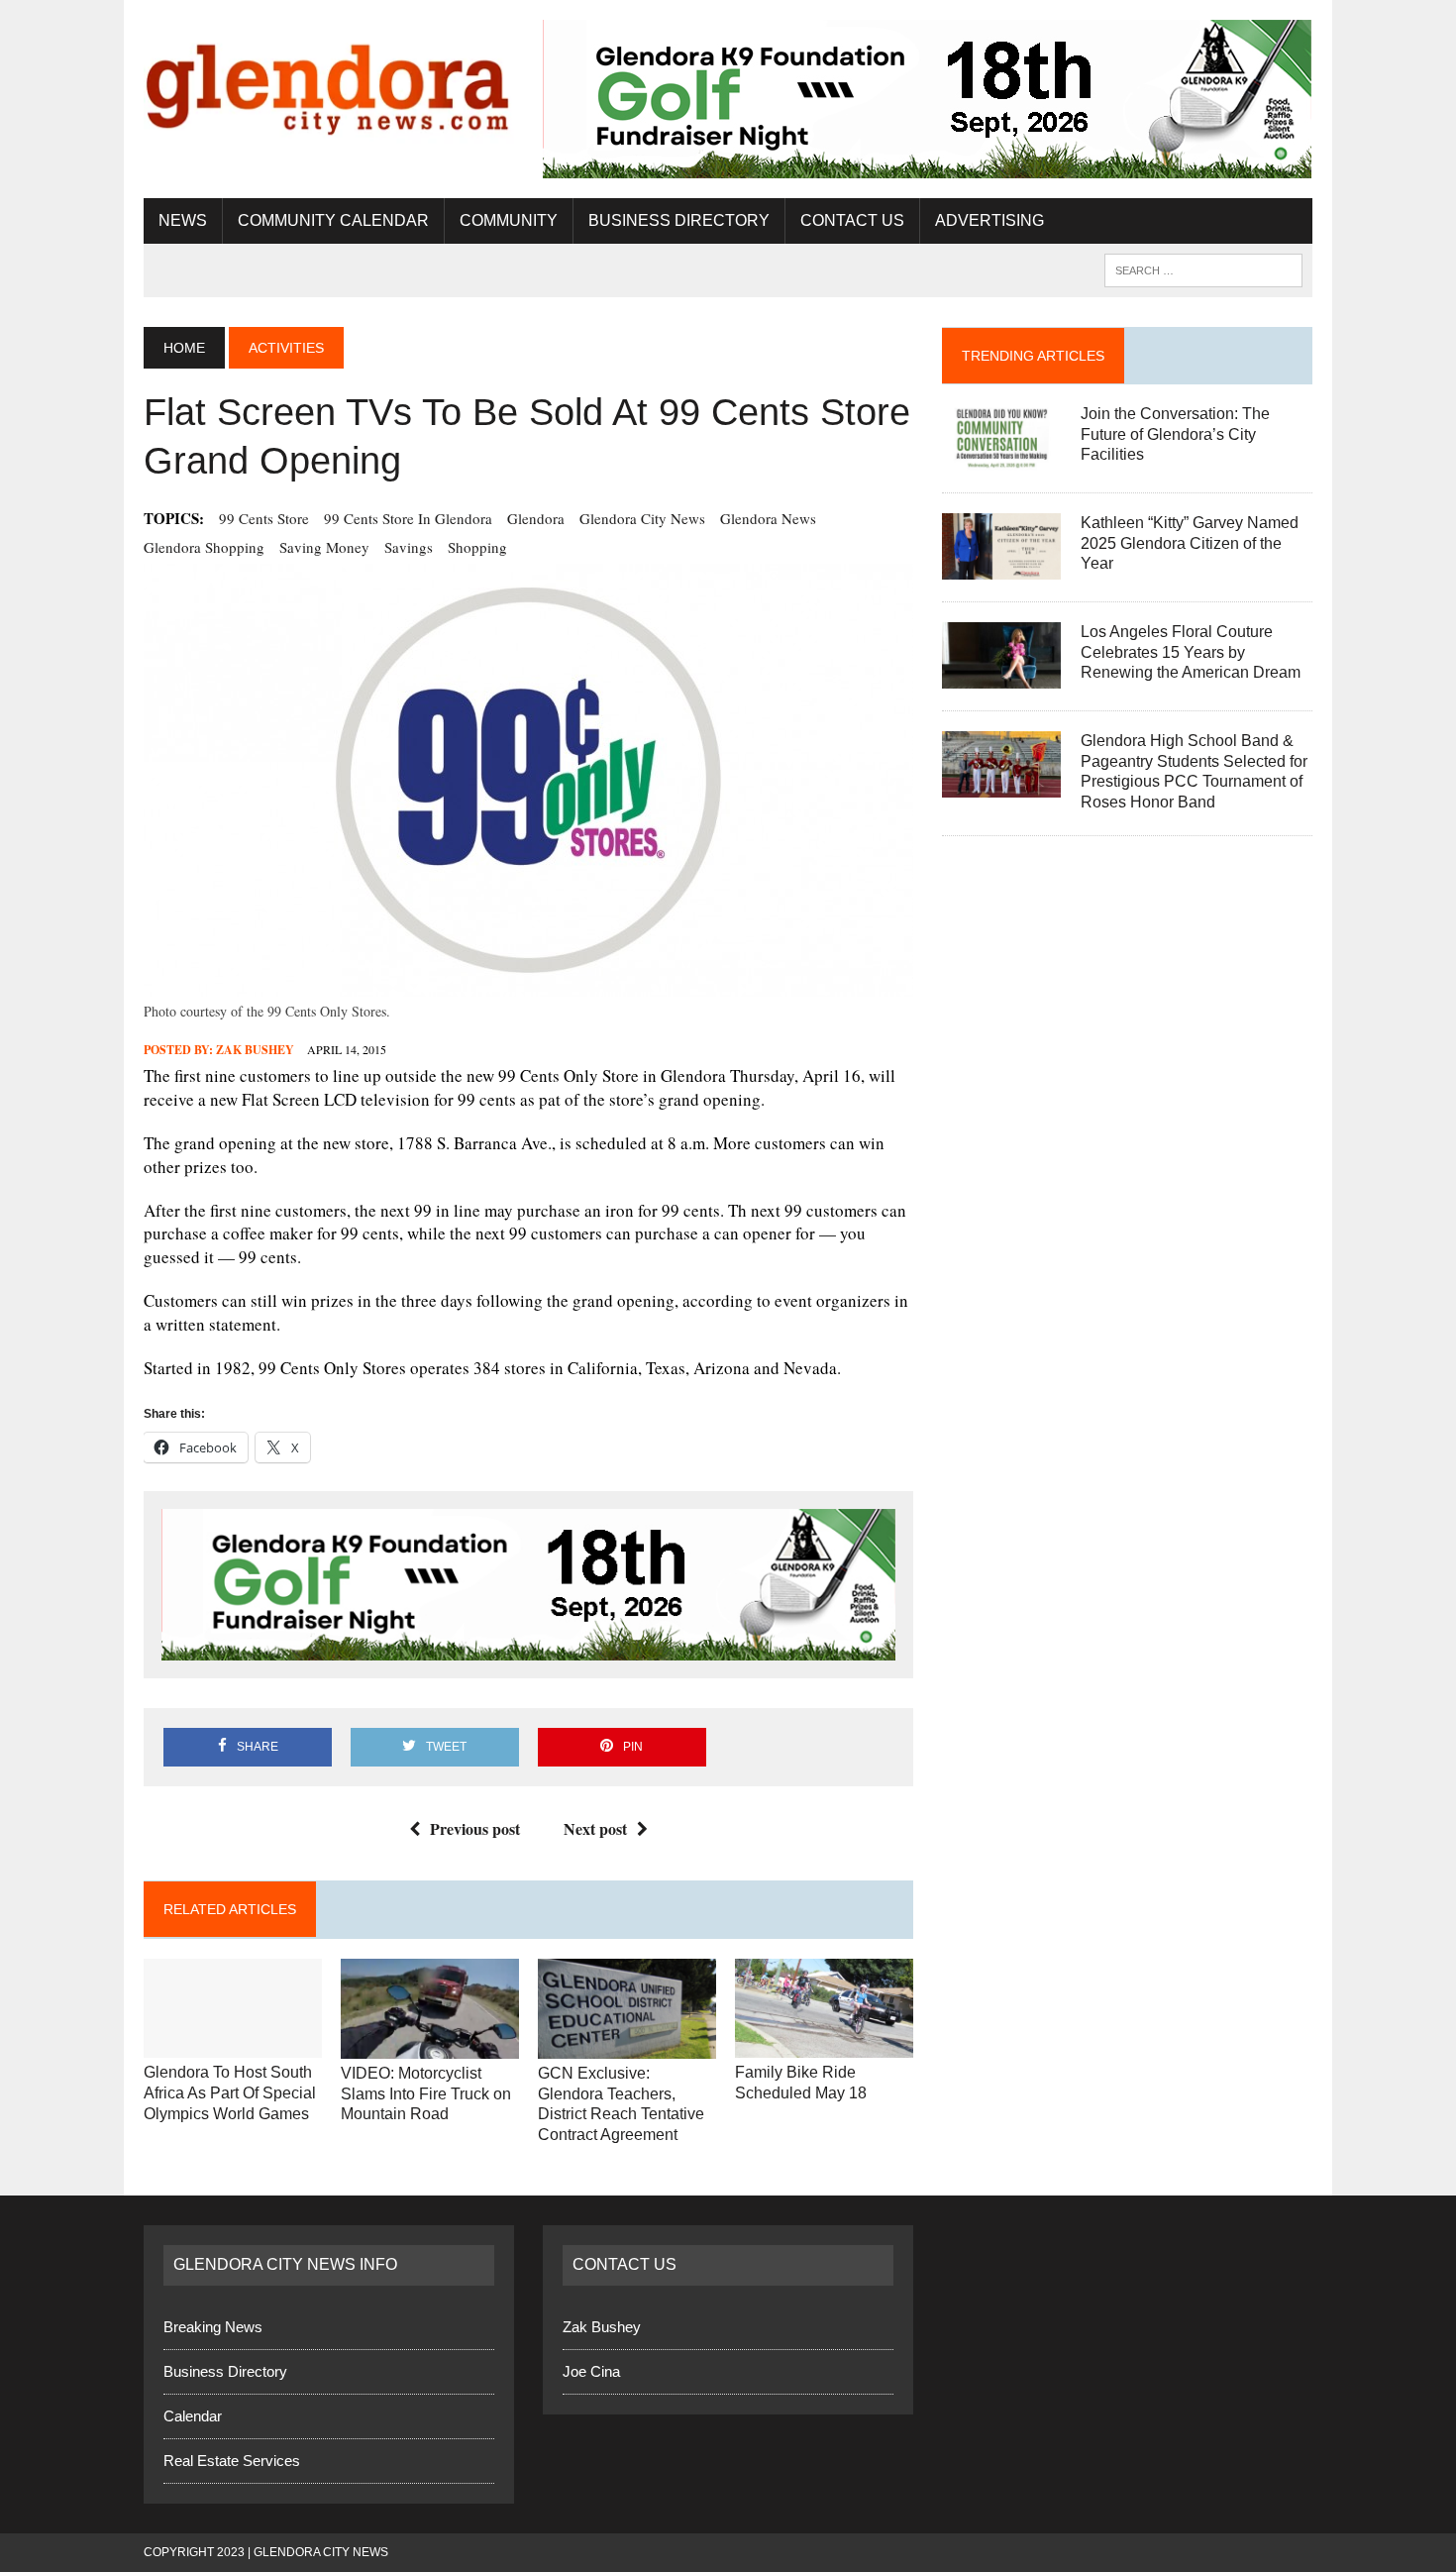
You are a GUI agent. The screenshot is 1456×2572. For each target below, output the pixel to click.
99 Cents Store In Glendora (408, 518)
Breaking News (213, 2327)
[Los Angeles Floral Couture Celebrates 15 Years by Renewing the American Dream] (1001, 675)
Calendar (193, 2416)
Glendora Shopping (204, 547)
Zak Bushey (255, 1050)
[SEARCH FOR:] (1203, 269)
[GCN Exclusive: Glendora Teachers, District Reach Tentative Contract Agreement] (627, 2045)
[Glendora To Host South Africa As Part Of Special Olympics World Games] (233, 2045)
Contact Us (852, 220)
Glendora (536, 518)
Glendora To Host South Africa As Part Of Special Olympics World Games (230, 2093)
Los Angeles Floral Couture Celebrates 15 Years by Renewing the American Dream (1191, 652)
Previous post (475, 1828)
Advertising (989, 220)
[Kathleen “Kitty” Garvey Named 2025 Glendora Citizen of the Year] (1001, 566)
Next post (595, 1828)
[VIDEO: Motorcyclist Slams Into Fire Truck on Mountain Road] (430, 2045)
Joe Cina (591, 2371)
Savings (409, 547)
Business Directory (679, 220)
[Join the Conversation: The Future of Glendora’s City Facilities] (1001, 457)
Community (509, 220)
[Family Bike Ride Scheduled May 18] (824, 2045)
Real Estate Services (232, 2461)
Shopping (477, 547)
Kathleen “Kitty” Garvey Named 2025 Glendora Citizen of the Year (1190, 543)
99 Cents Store (264, 518)
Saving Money (324, 547)
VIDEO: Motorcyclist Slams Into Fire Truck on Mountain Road (426, 2094)
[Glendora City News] (329, 82)
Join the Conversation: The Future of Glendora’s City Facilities (1175, 434)
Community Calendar (333, 220)
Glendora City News (642, 518)
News (183, 220)
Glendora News (768, 518)
